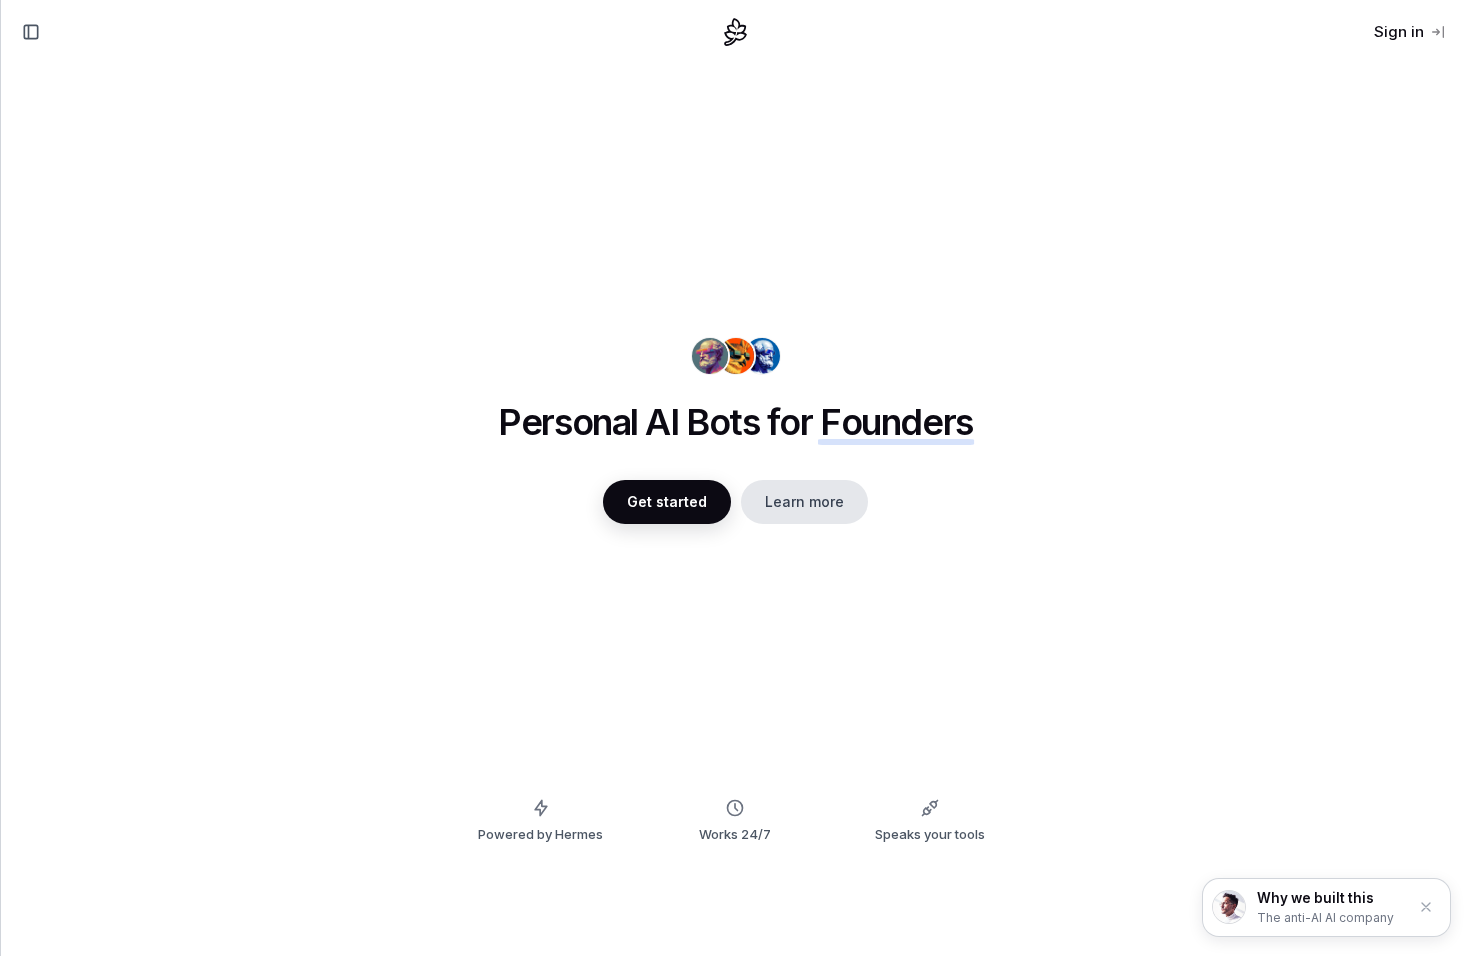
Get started (667, 501)
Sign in (1399, 31)
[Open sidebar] (31, 32)
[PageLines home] (736, 32)
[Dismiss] (1426, 907)
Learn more (804, 501)
